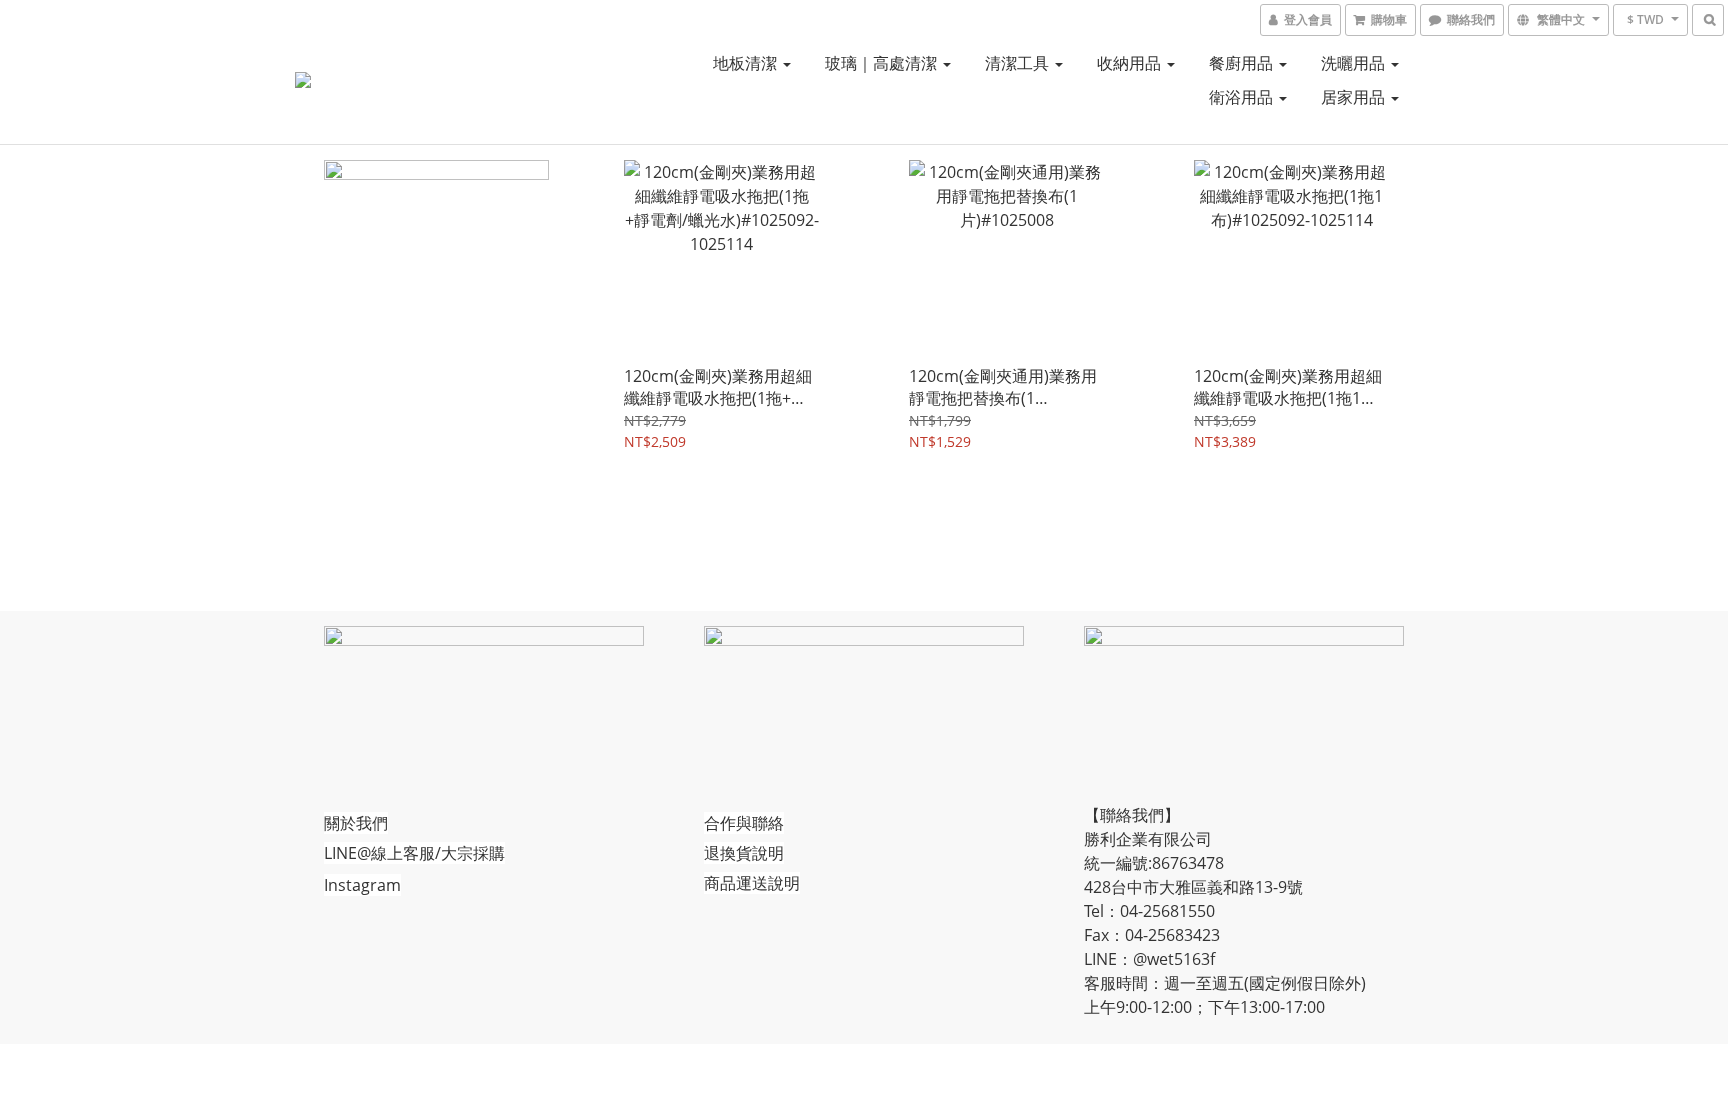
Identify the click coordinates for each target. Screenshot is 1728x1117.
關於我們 (356, 823)
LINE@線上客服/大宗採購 (414, 853)
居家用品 (1355, 97)
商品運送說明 (752, 883)
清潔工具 (1019, 63)
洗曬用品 (1355, 63)
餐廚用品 (1243, 63)
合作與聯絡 (744, 823)
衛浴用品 (1243, 97)
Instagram (362, 885)
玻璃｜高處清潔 (883, 63)
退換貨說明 (744, 853)
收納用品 (1131, 63)
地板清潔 (747, 63)
